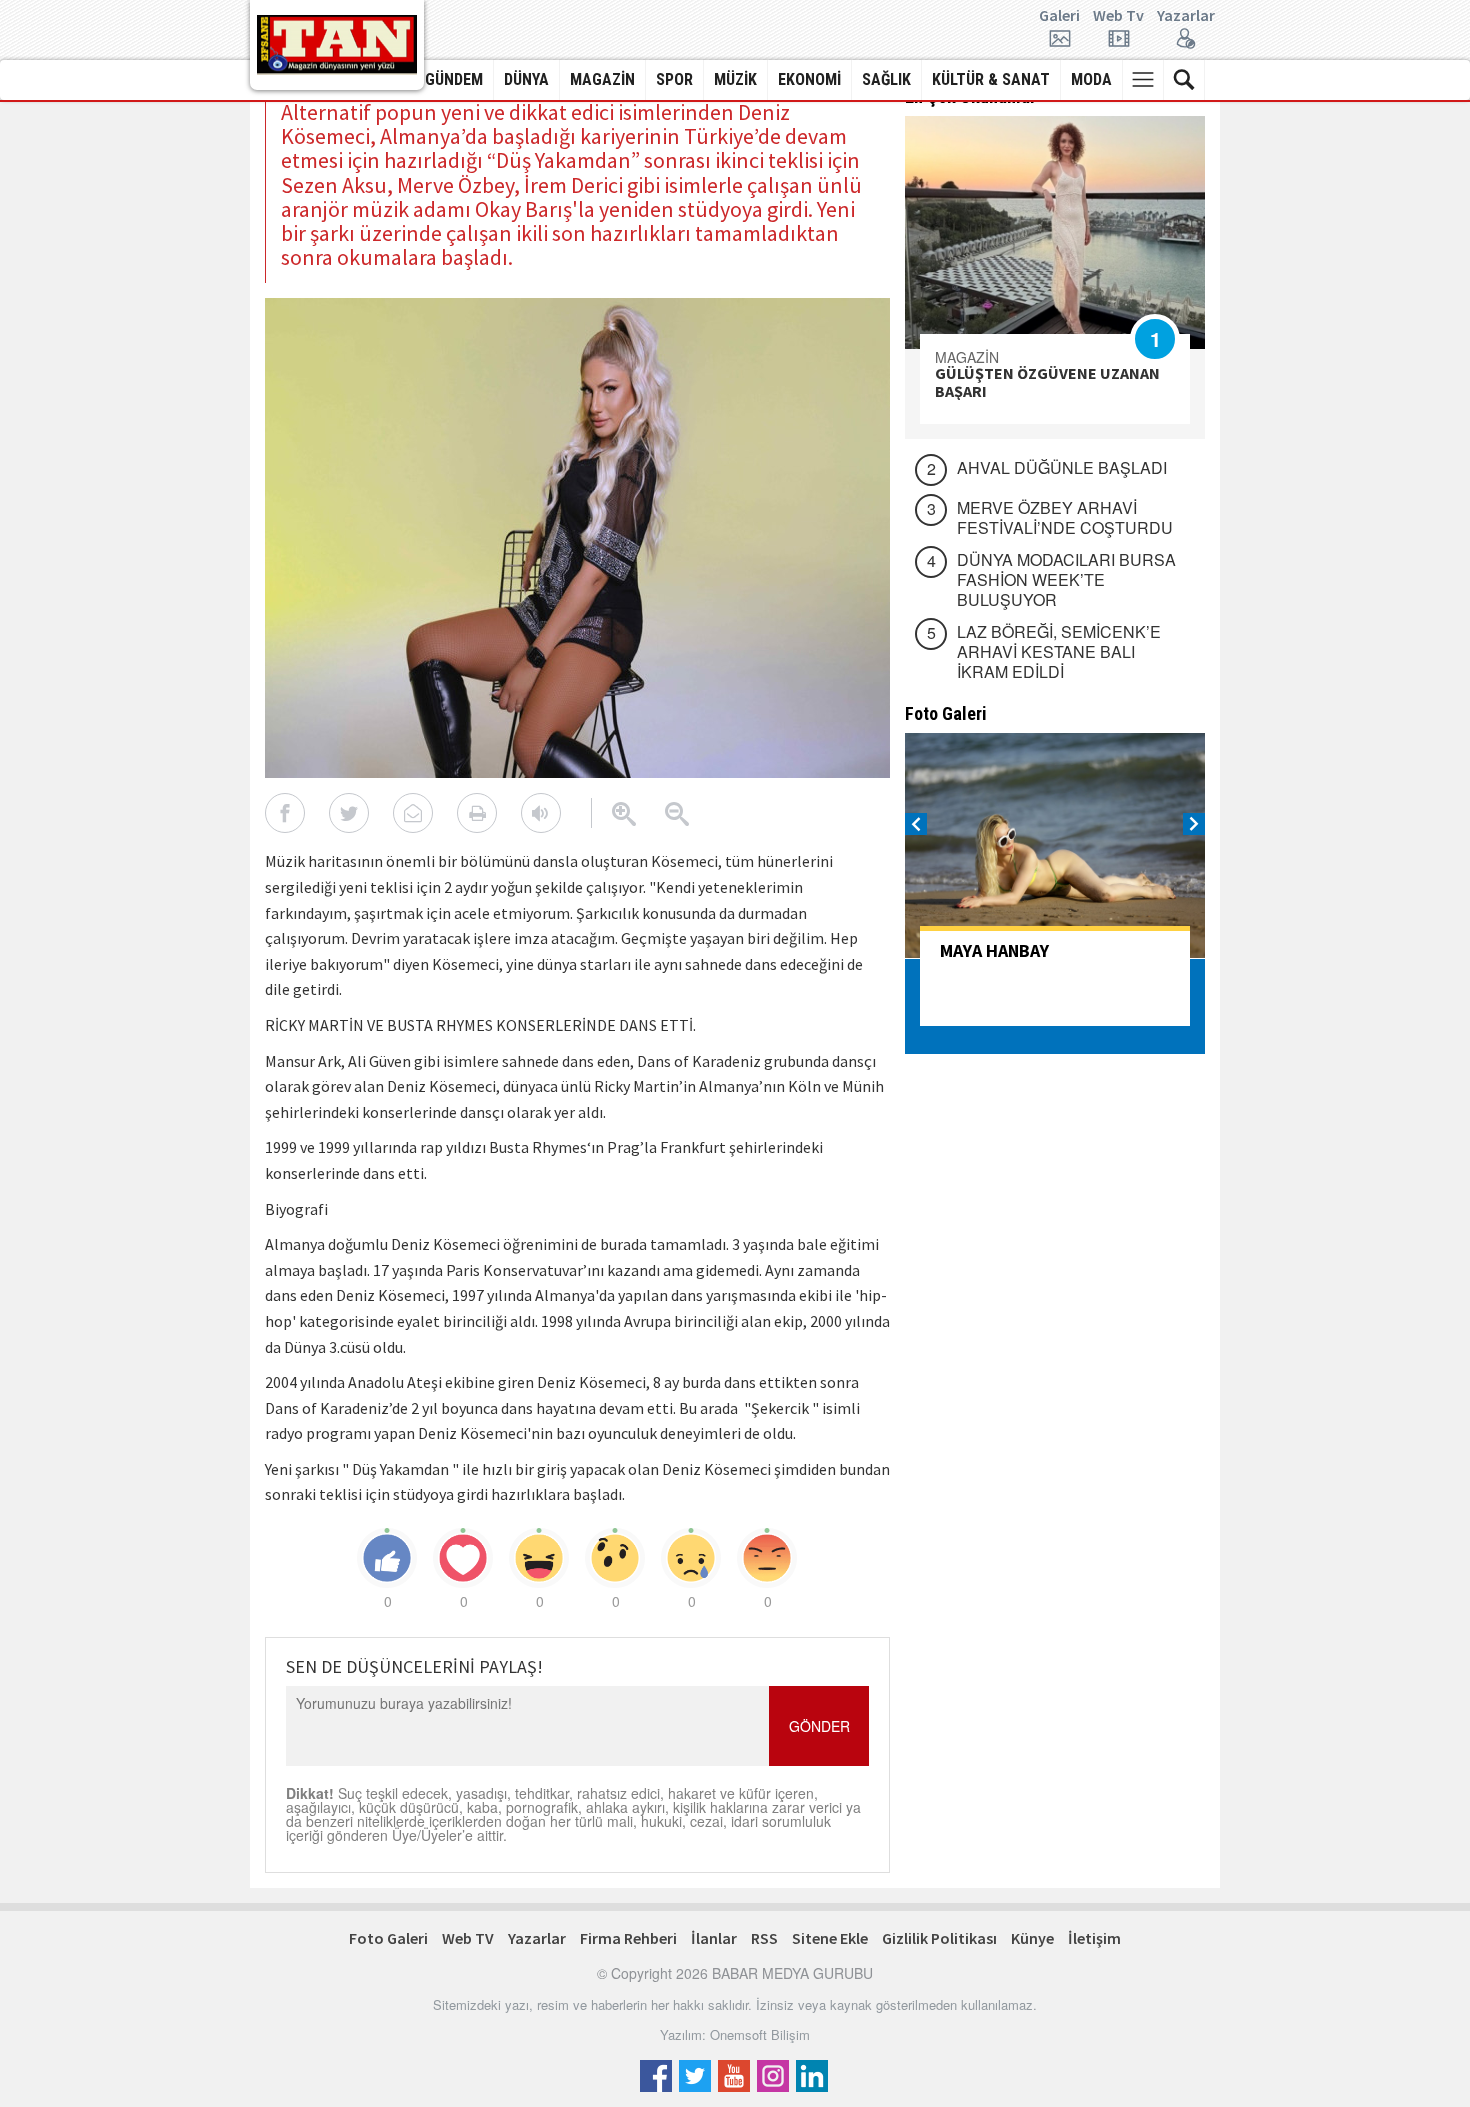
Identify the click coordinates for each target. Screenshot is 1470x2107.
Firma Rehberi (628, 1938)
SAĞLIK (886, 79)
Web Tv (1118, 16)
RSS (764, 1938)
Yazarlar (1186, 16)
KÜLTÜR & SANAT (991, 79)
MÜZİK (735, 79)
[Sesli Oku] (541, 813)
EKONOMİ (809, 79)
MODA (1091, 79)
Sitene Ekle (830, 1938)
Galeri (1059, 16)
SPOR (674, 79)
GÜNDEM (454, 79)
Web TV (468, 1938)
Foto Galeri (388, 1938)
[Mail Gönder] (413, 813)
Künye (1032, 1938)
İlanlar (714, 1938)
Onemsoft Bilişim (760, 2034)
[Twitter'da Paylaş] (349, 813)
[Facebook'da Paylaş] (285, 813)
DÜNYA (526, 79)
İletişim (1094, 1938)
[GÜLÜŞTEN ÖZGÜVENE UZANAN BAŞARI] (1055, 232)
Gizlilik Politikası (939, 1938)
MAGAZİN (602, 79)
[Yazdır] (477, 813)
